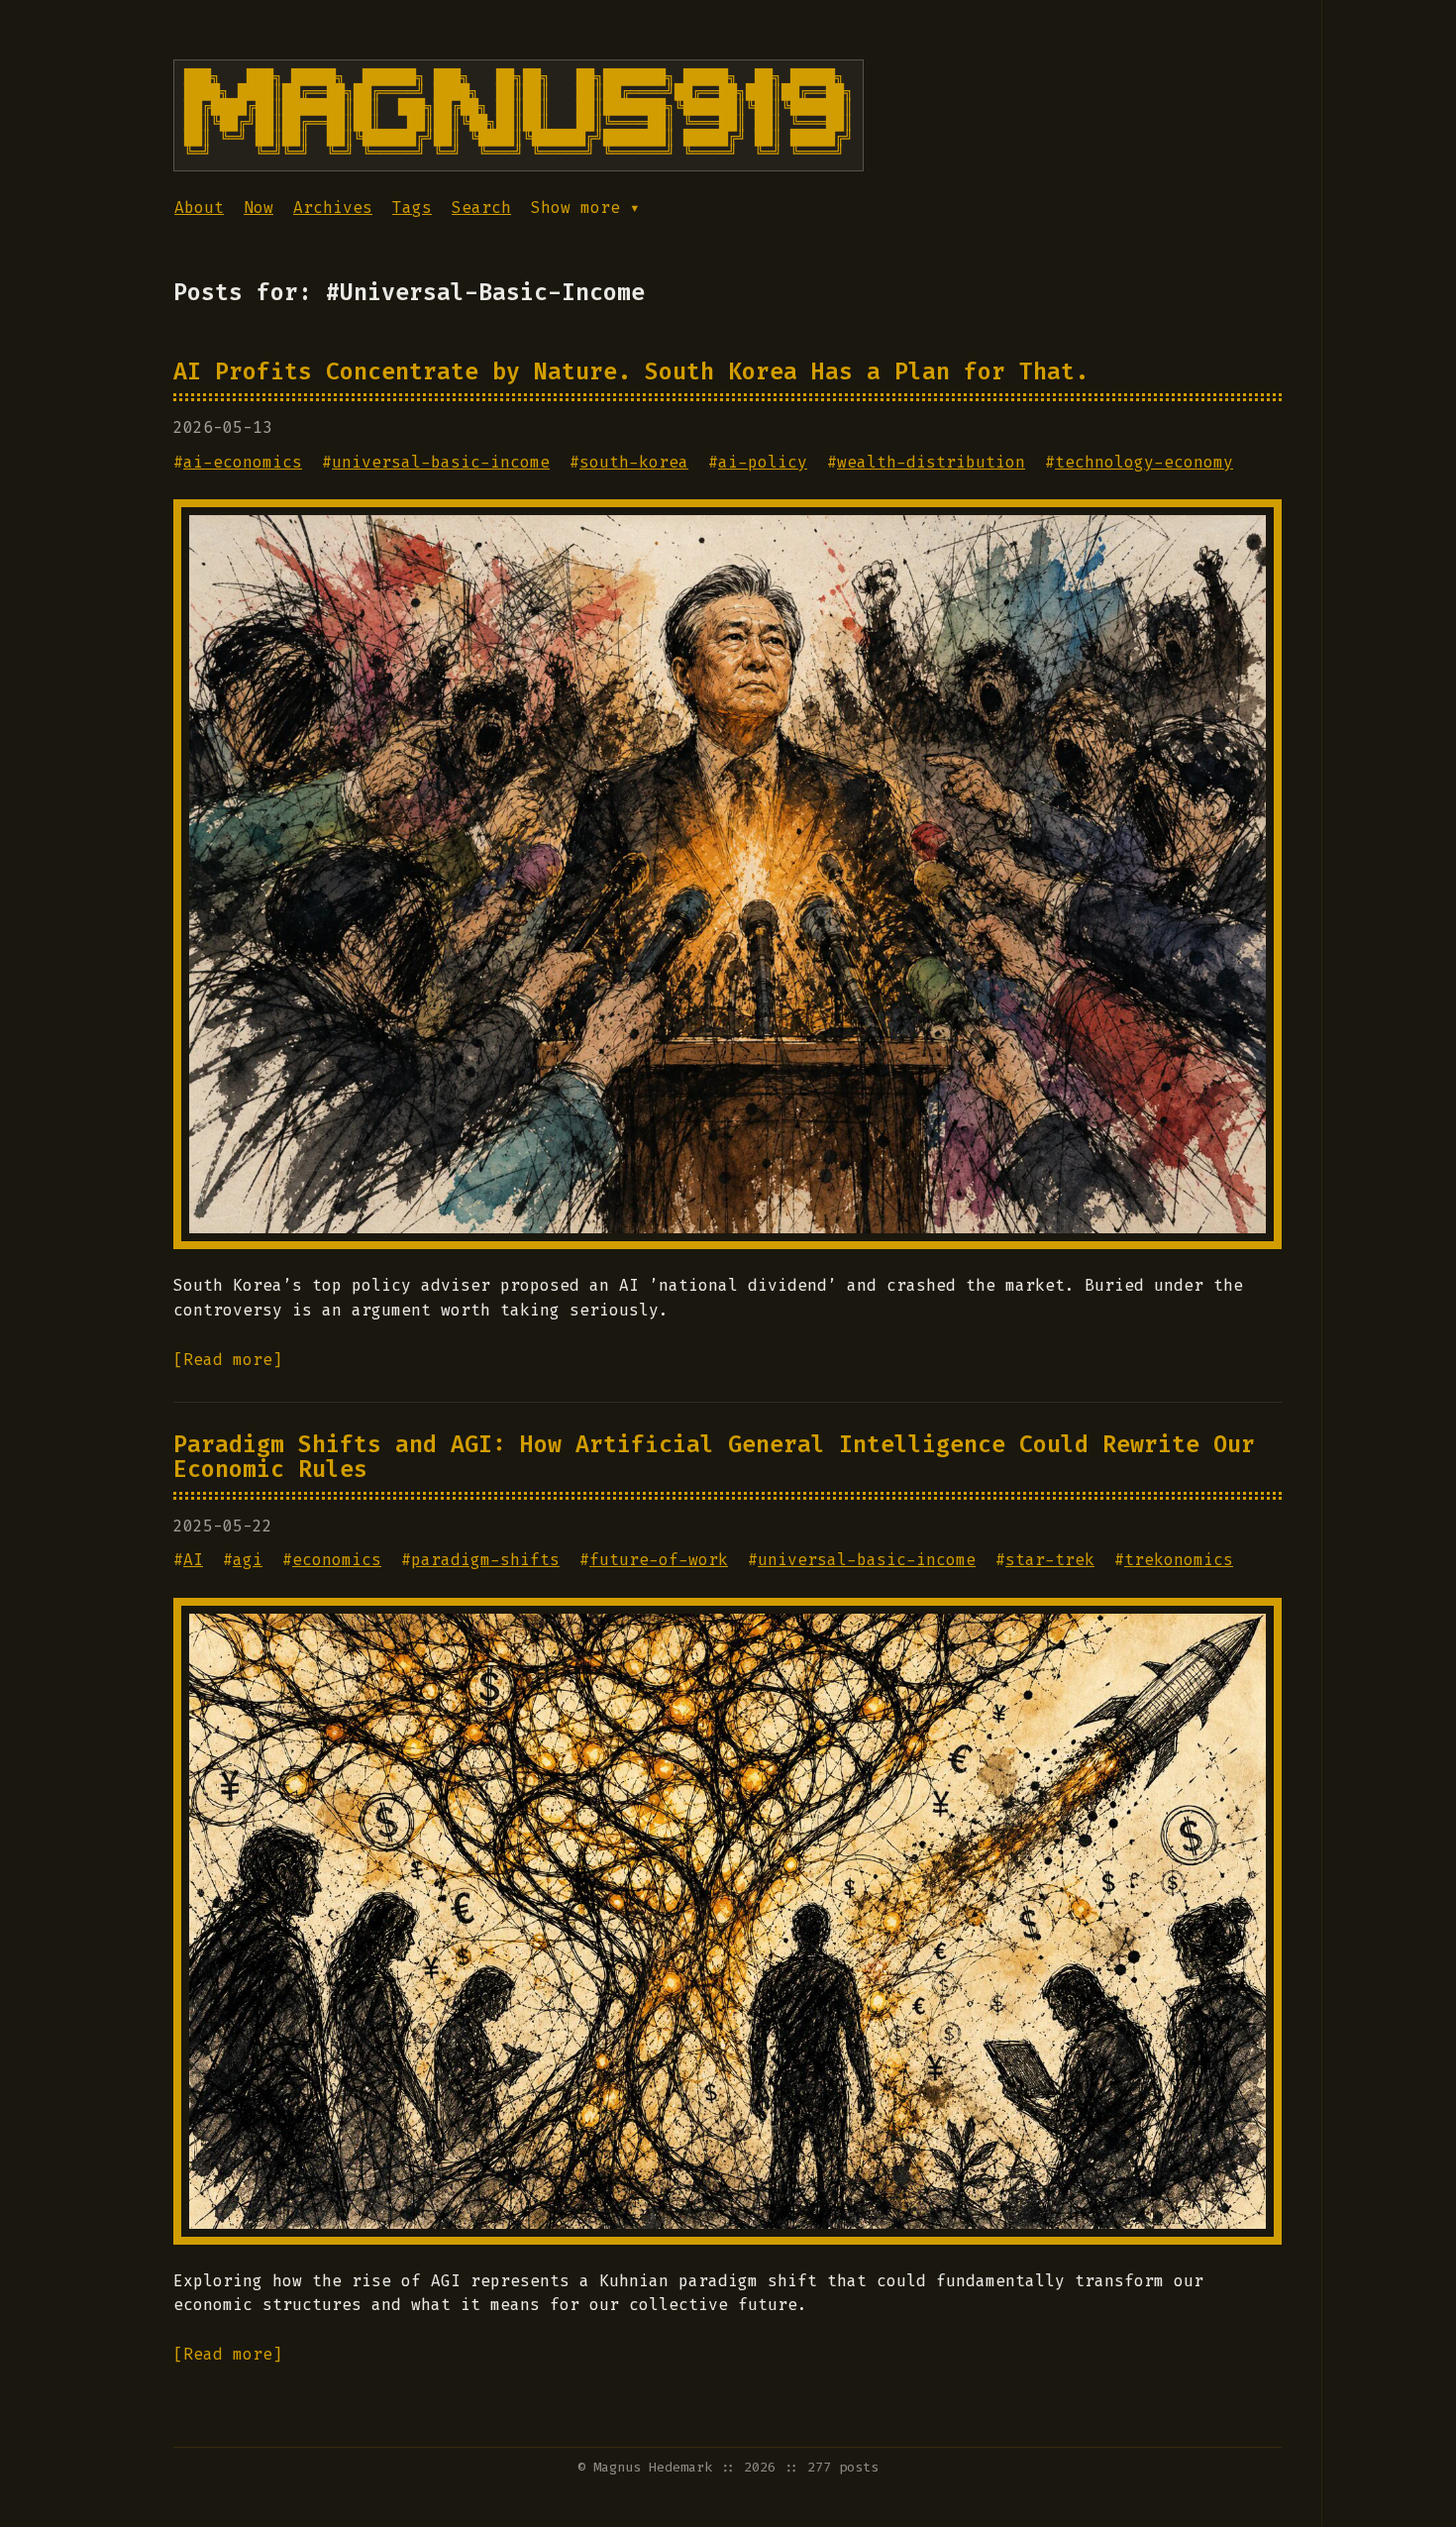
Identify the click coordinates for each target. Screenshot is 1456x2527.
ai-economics (243, 462)
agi (248, 1560)
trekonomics (1179, 1560)
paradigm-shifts (485, 1560)
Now (259, 208)
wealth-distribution (931, 462)
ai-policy (763, 462)
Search (481, 208)
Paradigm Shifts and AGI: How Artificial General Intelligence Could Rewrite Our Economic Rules (714, 1457)
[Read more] (228, 1360)
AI (193, 1560)
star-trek (1050, 1560)
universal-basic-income (441, 462)
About (199, 208)
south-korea (634, 462)
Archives (333, 208)
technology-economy (1144, 462)
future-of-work (659, 1560)
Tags (412, 208)
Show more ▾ (585, 208)
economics (337, 1560)
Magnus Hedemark (653, 2467)
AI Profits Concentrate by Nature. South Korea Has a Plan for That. (631, 371)
